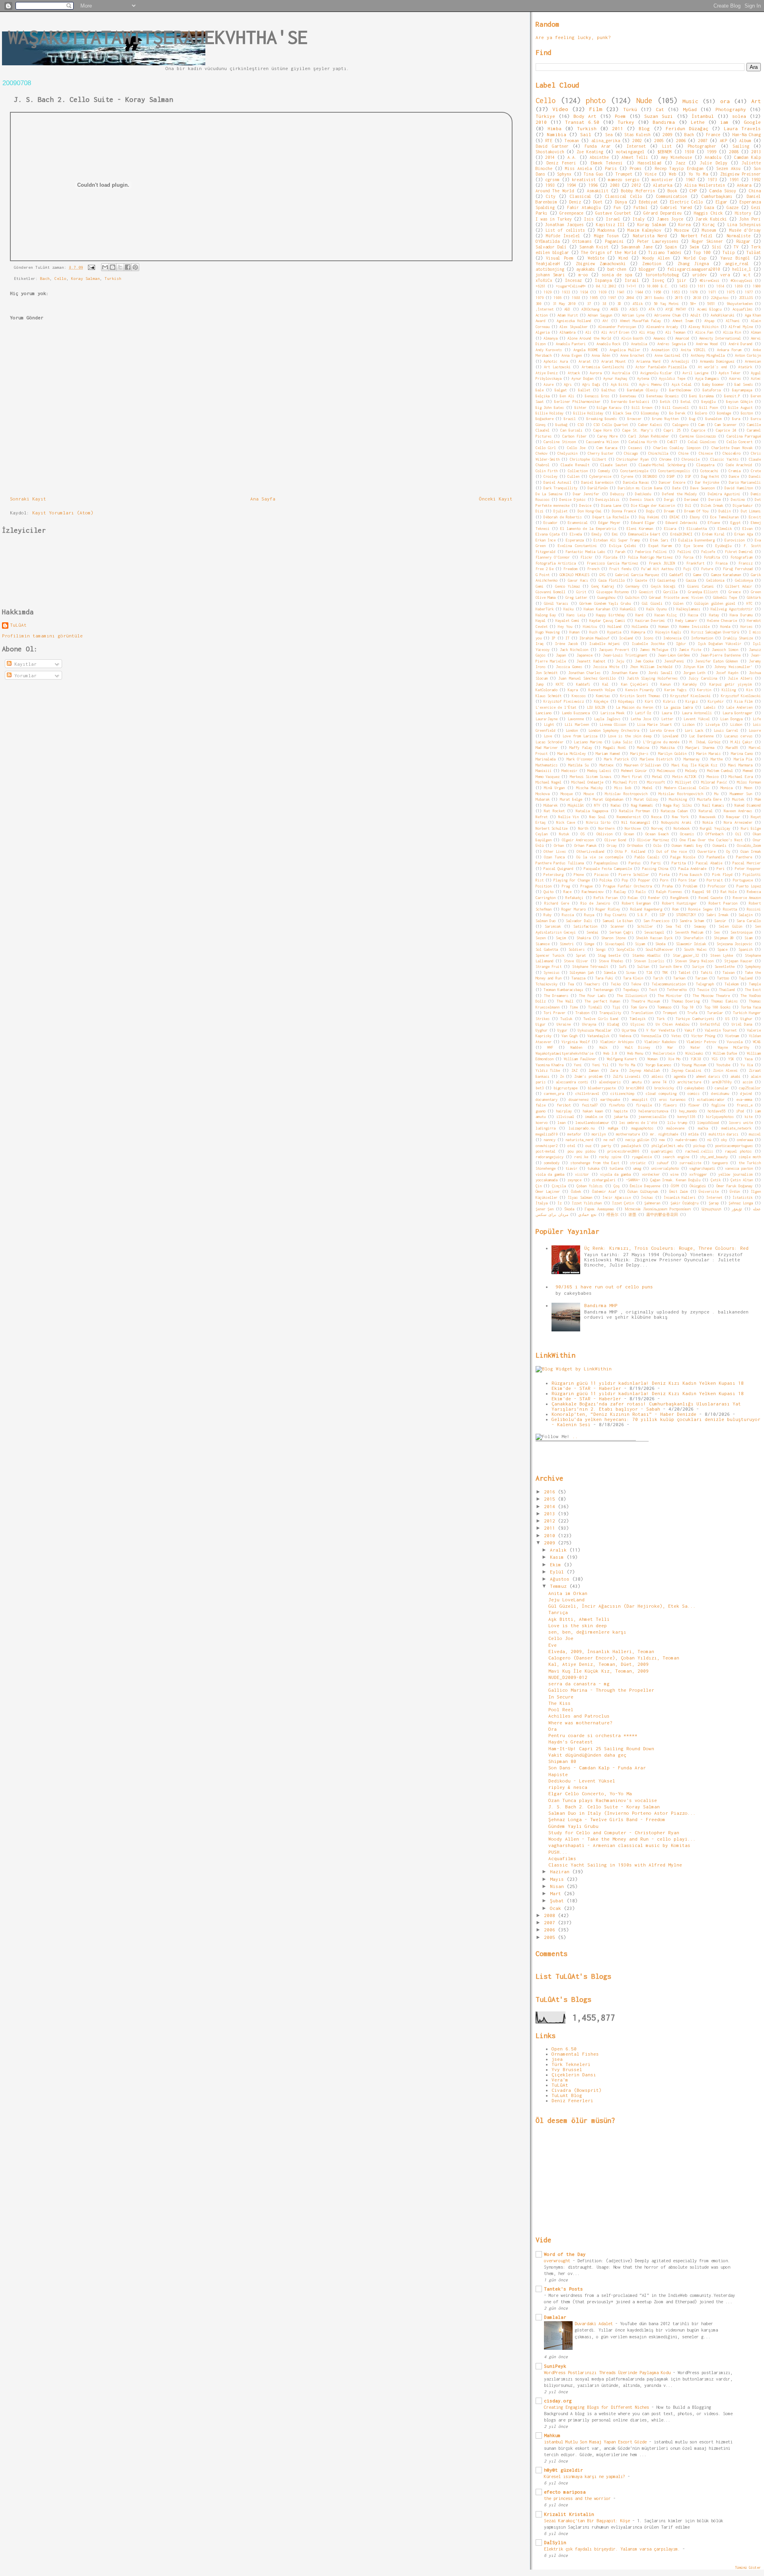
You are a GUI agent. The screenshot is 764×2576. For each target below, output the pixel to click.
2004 (630, 298)
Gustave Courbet (613, 213)
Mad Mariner (547, 748)
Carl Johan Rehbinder (649, 436)
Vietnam (732, 1036)
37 (589, 304)
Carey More (607, 436)
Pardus (635, 863)
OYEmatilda (548, 241)
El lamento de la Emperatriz (588, 529)
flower (694, 1105)
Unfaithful (710, 1024)
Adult (695, 315)
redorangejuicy (550, 1157)
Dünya (621, 202)
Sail (586, 134)
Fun (617, 207)
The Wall (565, 1001)
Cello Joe (576, 448)
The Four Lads (592, 996)
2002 (637, 141)
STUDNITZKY (686, 915)
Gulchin (632, 597)
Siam (748, 938)
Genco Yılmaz (567, 586)
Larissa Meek (613, 713)
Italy (639, 219)
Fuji (687, 569)
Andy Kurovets (549, 350)
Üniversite (709, 1191)
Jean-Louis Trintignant (625, 655)
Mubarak (543, 799)
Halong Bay (546, 615)
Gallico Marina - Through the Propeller (601, 1690)
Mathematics (547, 765)
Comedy (604, 471)
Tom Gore (639, 1007)
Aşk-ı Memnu (650, 384)
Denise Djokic (572, 499)
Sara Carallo (749, 921)
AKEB (614, 309)
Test (653, 990)
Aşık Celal (682, 384)
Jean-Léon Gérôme (674, 655)
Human (574, 632)
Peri (721, 869)
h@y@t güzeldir (563, 2470)
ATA (652, 309)
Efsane (714, 523)
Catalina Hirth (643, 442)
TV (736, 247)
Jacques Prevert (614, 650)
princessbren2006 (623, 1151)
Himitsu (590, 626)
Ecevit (755, 517)
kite (748, 1117)
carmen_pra (554, 1094)
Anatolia (639, 344)
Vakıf (689, 1030)
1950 (657, 292)
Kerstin (704, 690)
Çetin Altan (742, 1180)
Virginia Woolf (575, 1042)
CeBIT (672, 442)
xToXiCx (544, 280)
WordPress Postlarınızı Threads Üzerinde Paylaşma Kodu (608, 2372)
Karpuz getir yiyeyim (731, 684)
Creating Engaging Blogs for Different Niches (598, 2407)
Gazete (641, 580)
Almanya (551, 338)
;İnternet (545, 309)
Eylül (558, 1572)
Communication (672, 196)
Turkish (113, 278)
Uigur (541, 1024)
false (541, 1105)
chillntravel (587, 1094)
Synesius (552, 972)
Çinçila (559, 1186)
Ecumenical (578, 523)
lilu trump (677, 1123)
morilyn (599, 1134)
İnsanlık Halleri (680, 1197)
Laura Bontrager (738, 713)
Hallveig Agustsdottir (732, 609)
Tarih (658, 978)
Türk (661, 1019)
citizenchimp (622, 1094)
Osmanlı (720, 845)
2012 (636, 185)
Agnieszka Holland (574, 321)
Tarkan (679, 978)
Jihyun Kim (693, 667)
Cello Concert (740, 442)
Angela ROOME (586, 350)
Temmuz (560, 1586)
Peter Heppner (748, 869)
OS (583, 834)
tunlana (616, 1168)
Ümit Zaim (678, 1191)
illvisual (565, 1117)
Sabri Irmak (717, 915)
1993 (550, 185)
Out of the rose (671, 851)
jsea (557, 2059)
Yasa (748, 1059)
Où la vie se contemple (600, 857)
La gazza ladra (678, 707)
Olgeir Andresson (578, 840)
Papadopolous (606, 863)
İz (559, 1203)
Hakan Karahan (597, 609)
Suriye (698, 966)
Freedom (570, 569)
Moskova (543, 794)
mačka (703, 1128)
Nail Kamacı (713, 805)
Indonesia (672, 638)
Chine (683, 453)
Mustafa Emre (709, 799)
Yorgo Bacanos (659, 1065)
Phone (579, 875)
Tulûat (754, 252)
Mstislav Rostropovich (626, 794)
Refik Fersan (606, 898)
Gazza (691, 580)
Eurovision (735, 540)
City (551, 196)
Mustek (738, 799)
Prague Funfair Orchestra (628, 886)
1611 (702, 286)
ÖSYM (675, 1186)
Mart (557, 1893)
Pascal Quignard (558, 869)
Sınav (631, 972)
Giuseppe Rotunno (613, 592)
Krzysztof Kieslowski (690, 696)
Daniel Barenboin (597, 482)
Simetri (567, 944)
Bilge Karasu (609, 408)
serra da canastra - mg (579, 1684)
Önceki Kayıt (496, 499)
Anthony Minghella (708, 355)
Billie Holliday (588, 413)
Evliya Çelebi (623, 546)
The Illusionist (632, 996)
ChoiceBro (732, 453)
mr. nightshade (664, 1134)
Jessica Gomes (569, 667)
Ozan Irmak (751, 851)
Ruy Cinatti (616, 915)
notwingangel (630, 152)
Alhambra (567, 332)
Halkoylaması (688, 609)
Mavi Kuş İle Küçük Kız (695, 765)
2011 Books (654, 298)
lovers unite (741, 1123)
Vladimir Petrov (701, 1042)
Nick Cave (565, 822)
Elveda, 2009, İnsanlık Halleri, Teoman (601, 1651)
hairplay (564, 1111)
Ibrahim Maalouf (594, 638)
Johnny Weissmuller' (733, 667)
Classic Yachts (724, 459)
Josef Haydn (727, 673)
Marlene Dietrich (656, 759)
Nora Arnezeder (738, 822)
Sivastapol (615, 944)
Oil (738, 834)
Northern (606, 828)
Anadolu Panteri (571, 344)
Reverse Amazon (747, 898)
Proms (635, 168)
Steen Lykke (722, 955)
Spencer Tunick (550, 955)
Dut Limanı (751, 511)
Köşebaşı (626, 701)
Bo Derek (677, 413)
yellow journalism (735, 1174)
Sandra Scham (692, 921)
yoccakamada (547, 1180)
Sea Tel (673, 926)
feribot (564, 1105)
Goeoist (646, 592)
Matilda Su (578, 765)
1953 (676, 292)
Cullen (573, 476)
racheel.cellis (699, 1151)
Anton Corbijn (748, 355)
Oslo (657, 845)
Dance (734, 476)
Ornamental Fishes (575, 2054)
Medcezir (569, 771)
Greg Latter (576, 597)
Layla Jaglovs (607, 719)
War (670, 1047)
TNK (665, 972)
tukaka (593, 1168)
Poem (620, 116)
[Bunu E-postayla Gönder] (105, 267)
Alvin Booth (632, 338)
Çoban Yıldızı (590, 1186)
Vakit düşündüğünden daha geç (587, 1755)
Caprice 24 (726, 430)
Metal (657, 777)
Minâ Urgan (554, 788)
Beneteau (628, 396)
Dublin (725, 511)
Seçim (561, 938)
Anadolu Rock (609, 344)
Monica (727, 788)
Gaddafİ (676, 575)
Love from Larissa (580, 736)
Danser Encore (672, 482)
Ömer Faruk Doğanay (735, 1186)
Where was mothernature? (580, 1723)
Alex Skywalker (573, 327)
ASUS (633, 309)
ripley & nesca (568, 1787)
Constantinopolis (674, 471)
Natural (706, 811)
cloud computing (661, 1094)
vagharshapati (702, 1168)
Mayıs (558, 1879)
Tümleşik (637, 1019)
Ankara (744, 185)
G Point (543, 575)
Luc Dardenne (701, 736)
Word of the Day (565, 2254)
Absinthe (599, 157)
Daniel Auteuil (557, 482)
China (755, 191)
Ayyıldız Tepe (672, 378)
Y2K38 (696, 1059)
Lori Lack (694, 730)
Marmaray (692, 759)
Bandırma (664, 122)
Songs (601, 949)
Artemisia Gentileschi (603, 367)
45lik (638, 304)
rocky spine (610, 1157)
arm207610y (722, 1082)
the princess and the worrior (579, 2498)
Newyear (733, 817)
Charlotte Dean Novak (732, 448)
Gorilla (670, 592)
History (743, 213)
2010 (541, 122)
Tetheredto (677, 990)
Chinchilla (658, 453)
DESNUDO (650, 476)
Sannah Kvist (594, 247)
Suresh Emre (670, 966)
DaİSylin (555, 2542)
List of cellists (565, 230)
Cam (701, 425)
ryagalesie (642, 1157)
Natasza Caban (674, 811)
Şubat (558, 1901)
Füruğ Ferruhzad (738, 569)
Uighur (746, 1019)
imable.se (594, 1117)
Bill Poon (709, 408)
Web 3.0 (610, 1053)
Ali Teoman (675, 332)
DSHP (671, 476)
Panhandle (716, 857)
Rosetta (730, 909)
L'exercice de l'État (556, 707)
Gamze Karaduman (726, 575)
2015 (678, 298)
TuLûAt (18, 625)
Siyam (640, 944)
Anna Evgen (571, 355)
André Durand (741, 344)
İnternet (714, 1197)
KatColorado (547, 690)
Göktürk (754, 597)
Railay (620, 892)
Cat (660, 109)
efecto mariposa (565, 2492)
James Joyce (670, 219)
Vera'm (560, 2080)
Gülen (678, 603)
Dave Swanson (702, 488)
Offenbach (714, 834)
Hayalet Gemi (567, 621)
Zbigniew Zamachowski (601, 264)
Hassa (693, 615)
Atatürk (745, 367)
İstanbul (703, 116)
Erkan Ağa (744, 534)
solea (739, 116)
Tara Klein (633, 978)
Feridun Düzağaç (687, 128)
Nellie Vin (568, 817)
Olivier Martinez (653, 840)
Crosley (551, 476)
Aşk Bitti (620, 384)
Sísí (717, 247)
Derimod (691, 499)
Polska (606, 880)
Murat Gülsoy (646, 799)
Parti (656, 863)
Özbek (576, 1191)
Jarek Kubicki (711, 219)
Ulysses (638, 1024)
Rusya (589, 915)
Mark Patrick (616, 759)
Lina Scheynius (744, 225)
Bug (692, 419)
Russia (568, 915)
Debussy (617, 494)
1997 (612, 298)
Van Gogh (569, 1036)
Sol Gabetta (547, 949)
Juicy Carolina (703, 678)
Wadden (576, 1047)
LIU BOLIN (596, 707)
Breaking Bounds (602, 419)
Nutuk (564, 834)
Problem (690, 886)
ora (725, 101)
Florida (610, 557)
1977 (749, 292)
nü (709, 1140)
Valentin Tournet (721, 1030)
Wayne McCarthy (734, 1047)
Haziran (561, 1871)
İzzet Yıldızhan (587, 1203)
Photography (731, 109)
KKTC (560, 684)
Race (567, 892)
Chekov (542, 453)
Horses (746, 626)
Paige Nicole (683, 857)
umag (637, 1168)
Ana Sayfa (263, 499)
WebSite (596, 258)
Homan (664, 626)
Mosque (567, 794)
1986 (557, 298)
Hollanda (640, 626)
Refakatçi (574, 898)
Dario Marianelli (745, 482)
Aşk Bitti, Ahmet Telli (579, 1619)
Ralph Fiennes (669, 892)
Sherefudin (693, 938)
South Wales (695, 949)
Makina (643, 748)
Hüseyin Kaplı (668, 632)
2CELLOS (746, 298)
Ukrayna (589, 1024)
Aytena (643, 378)
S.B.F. (643, 915)
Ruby (548, 915)
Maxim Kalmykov (644, 230)
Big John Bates (550, 408)
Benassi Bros (597, 396)
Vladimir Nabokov (660, 1042)
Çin (539, 1186)
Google (752, 122)
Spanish (745, 949)
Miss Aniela (578, 168)
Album (745, 141)
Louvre (755, 730)
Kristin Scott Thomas (640, 696)
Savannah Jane (637, 247)
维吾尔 (612, 1215)
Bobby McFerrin (638, 191)
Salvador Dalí (551, 247)
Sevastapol (654, 932)
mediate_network (736, 1128)
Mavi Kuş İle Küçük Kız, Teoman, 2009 (598, 1671)
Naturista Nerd (650, 236)
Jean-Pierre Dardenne (720, 655)
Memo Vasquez (548, 777)
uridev (700, 275)
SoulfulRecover (659, 949)
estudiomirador (711, 1099)
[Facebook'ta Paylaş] (128, 267)
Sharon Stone (613, 938)
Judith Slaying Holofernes (652, 678)
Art (756, 101)
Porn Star (687, 880)
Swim (694, 247)
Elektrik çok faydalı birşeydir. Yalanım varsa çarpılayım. (613, 2549)
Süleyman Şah (581, 972)
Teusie (703, 990)
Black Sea (622, 413)
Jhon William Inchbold (651, 667)
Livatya (712, 724)
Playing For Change (572, 880)
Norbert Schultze (552, 828)
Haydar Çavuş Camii (607, 621)
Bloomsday (650, 413)
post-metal (546, 1151)
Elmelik (725, 529)
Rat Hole (729, 892)
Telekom (732, 984)
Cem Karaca (607, 448)
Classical (581, 196)
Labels (709, 707)
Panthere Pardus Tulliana (560, 863)
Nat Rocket (554, 811)
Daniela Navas (636, 482)
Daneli (755, 476)
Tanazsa (578, 978)
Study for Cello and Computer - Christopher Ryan (614, 1832)
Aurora (596, 373)
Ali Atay (647, 332)
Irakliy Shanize (738, 638)
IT (567, 638)
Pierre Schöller (634, 875)
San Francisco (657, 921)
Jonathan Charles (584, 673)
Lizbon (736, 724)
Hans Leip (576, 615)
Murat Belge (571, 799)
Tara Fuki (604, 978)
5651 (711, 304)
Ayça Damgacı (707, 378)
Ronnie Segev (700, 909)
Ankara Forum (729, 350)
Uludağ (613, 1024)
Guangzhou (606, 597)
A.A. (572, 157)
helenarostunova (653, 1111)
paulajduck (631, 1146)
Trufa (692, 1013)
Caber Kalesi (650, 425)
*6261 (541, 286)
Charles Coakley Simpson (677, 448)
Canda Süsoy (723, 191)
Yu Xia (747, 1065)
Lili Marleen (577, 724)
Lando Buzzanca (576, 713)
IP (554, 638)
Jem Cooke (644, 661)
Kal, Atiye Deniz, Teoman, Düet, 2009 (598, 1664)
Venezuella (651, 1036)
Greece (735, 592)
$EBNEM (665, 152)
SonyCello (625, 949)
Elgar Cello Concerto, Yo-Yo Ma (590, 1793)
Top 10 (688, 1007)
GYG (602, 575)
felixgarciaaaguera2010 (694, 269)
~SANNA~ (633, 1180)
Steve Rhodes (611, 961)
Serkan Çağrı (621, 932)
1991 (734, 180)
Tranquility (610, 1013)
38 (604, 304)
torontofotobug (662, 275)
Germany (632, 586)
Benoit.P (732, 396)
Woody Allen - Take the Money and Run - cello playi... (622, 1839)
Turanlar (715, 1013)
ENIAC (675, 517)
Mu (716, 794)
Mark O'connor (580, 759)
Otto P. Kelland (630, 851)
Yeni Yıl (600, 1065)
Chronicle (691, 459)
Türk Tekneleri (571, 2064)
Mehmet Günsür (634, 771)
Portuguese (743, 880)
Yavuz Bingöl (735, 258)
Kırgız (692, 701)
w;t (747, 275)
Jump (540, 684)
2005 (659, 141)
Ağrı (568, 384)
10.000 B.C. (658, 286)
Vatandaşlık (598, 1036)
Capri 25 (672, 430)
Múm (758, 799)
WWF (550, 1047)
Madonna (606, 230)
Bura (736, 419)
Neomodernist (629, 817)
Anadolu (713, 157)
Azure (549, 384)
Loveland (670, 736)
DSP (688, 476)
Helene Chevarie (722, 621)
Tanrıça (558, 1612)
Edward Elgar (643, 523)
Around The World (555, 191)
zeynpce (574, 1180)
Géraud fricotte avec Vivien (676, 597)
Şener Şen (545, 1209)
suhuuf (663, 1163)
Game (697, 575)
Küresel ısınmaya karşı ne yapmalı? (586, 2476)
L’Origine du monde (661, 742)
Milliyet (683, 782)
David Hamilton (739, 488)
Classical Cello (624, 196)
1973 (712, 180)
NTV (597, 805)
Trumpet (624, 174)
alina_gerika (606, 141)
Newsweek (707, 817)
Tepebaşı (631, 990)
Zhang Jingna (693, 264)
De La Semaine (549, 494)
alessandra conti (572, 1082)
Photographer (702, 146)
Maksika (668, 748)
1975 (731, 292)
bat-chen (617, 269)
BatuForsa (712, 390)
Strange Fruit (549, 966)
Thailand (727, 990)
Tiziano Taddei (665, 252)
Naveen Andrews (738, 811)
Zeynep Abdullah (644, 1070)
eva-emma (744, 1099)
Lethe (698, 122)
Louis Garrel (726, 730)
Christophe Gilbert (588, 459)
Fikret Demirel (739, 552)
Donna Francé (624, 511)
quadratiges (662, 1151)
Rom (675, 909)
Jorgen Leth (694, 673)
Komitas (603, 696)
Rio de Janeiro (595, 903)
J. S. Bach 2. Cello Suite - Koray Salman (604, 1807)
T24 (649, 972)
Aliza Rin (732, 332)
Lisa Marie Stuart (654, 724)
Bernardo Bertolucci (630, 402)
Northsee (633, 828)
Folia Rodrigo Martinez (650, 557)
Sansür (720, 921)
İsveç (658, 280)
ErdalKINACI (681, 534)
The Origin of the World (609, 252)
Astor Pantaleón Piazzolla (661, 367)
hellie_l (742, 269)
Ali (588, 332)
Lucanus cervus (738, 736)
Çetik (716, 1180)
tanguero (720, 1163)
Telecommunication (669, 984)
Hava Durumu (741, 615)
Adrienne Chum (667, 315)
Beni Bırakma (701, 396)
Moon (748, 788)
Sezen (541, 938)
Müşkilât (576, 805)
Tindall (595, 1007)
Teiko (616, 984)
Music (690, 101)
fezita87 (590, 1105)
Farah (620, 552)
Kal (605, 684)
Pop (625, 880)
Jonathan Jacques (564, 225)
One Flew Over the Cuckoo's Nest (711, 840)
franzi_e (745, 1105)
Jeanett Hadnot (591, 661)
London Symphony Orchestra (614, 730)
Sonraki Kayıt (28, 499)
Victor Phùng (703, 1036)
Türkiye (545, 116)
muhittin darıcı (724, 1134)
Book (672, 191)
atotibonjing (550, 269)
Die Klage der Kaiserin (653, 505)
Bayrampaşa (742, 390)
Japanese (585, 655)
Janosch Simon (725, 650)
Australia (621, 373)
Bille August (740, 408)
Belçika (543, 396)
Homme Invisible (694, 626)
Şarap (714, 1203)
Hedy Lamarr (686, 621)
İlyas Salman (580, 1197)
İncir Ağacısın (617, 1197)
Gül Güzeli (652, 603)
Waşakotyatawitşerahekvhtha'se (564, 1053)
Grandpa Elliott (703, 592)
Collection (578, 471)
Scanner (617, 926)
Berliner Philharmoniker (577, 402)
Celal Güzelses (702, 442)
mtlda (693, 1134)
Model (648, 788)
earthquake (610, 1099)
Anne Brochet (632, 355)
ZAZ (574, 1070)
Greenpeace (571, 213)
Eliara (670, 529)
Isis (589, 219)
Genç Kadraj (603, 586)
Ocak (557, 1908)
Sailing (741, 146)
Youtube (723, 1065)
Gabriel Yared (676, 207)
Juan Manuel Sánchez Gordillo (587, 678)
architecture (689, 1082)
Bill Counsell (676, 408)
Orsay (612, 845)
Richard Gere (557, 903)
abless (657, 1076)
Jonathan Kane (624, 673)
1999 (711, 152)
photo (596, 100)
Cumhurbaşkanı (717, 196)
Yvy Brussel (567, 2069)
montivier (663, 180)
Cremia (735, 471)
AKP (723, 141)
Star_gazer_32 (686, 955)
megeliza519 (547, 1134)
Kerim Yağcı (676, 690)
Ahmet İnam (683, 321)
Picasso (601, 875)
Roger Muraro (573, 909)
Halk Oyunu (656, 609)
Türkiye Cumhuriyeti (695, 1019)
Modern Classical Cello (687, 788)
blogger (647, 269)
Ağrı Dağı (591, 384)
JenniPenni (674, 661)
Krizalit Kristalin (569, 2514)
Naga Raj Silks (677, 805)
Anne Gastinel (668, 355)
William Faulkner (580, 1059)
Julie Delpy (714, 163)
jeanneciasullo (652, 1117)
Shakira (584, 938)
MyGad (690, 109)
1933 (566, 292)
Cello (60, 278)
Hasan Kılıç (666, 615)
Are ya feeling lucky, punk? (573, 37)
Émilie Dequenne (645, 1186)
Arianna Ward (648, 361)
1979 (540, 298)
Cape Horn (602, 430)
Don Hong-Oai (590, 511)
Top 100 (702, 252)
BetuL (686, 402)
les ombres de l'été (638, 1123)
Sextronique (742, 932)
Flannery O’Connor (553, 557)
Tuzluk (566, 1019)
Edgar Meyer (610, 523)
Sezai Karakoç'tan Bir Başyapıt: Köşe (588, 2520)
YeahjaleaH (548, 264)
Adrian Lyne (633, 315)
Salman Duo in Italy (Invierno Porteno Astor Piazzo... (622, 1813)
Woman (652, 1059)
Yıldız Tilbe (548, 1070)
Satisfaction (585, 926)
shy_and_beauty (714, 1157)
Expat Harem (660, 546)
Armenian (753, 361)
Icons (648, 638)
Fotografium (742, 557)
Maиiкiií (544, 771)
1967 (690, 180)
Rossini (754, 909)
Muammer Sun (741, 794)
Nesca (656, 817)
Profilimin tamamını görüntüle (42, 636)
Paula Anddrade (692, 869)
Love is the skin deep (630, 736)
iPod (740, 1111)
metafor (574, 1134)
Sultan (643, 966)
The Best (753, 990)
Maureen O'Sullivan (642, 765)
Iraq (540, 644)
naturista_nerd (579, 1140)
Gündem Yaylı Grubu (573, 1826)
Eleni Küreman (640, 529)
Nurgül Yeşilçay (715, 828)
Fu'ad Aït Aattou (657, 569)
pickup (699, 1146)
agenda (680, 1076)
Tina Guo (593, 174)
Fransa (721, 563)
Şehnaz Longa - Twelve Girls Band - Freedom (607, 1819)
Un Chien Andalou (672, 1024)
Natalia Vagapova (592, 811)
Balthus (609, 390)
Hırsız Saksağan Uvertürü (715, 632)
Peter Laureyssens (658, 241)
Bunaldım (713, 419)
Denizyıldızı (608, 499)
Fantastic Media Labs (585, 552)
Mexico (713, 777)
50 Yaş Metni (666, 304)
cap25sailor (750, 1088)
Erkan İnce (546, 540)
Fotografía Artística (556, 563)
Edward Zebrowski (682, 523)
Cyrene (627, 476)
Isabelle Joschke (648, 644)
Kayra (573, 690)
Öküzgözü (698, 1186)
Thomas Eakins (724, 1001)
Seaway (700, 926)
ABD (567, 309)
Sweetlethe (725, 966)
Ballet (584, 390)
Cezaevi (635, 448)
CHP (693, 191)
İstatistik (743, 1197)
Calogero (680, 425)
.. (575, 1436)
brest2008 (635, 1088)
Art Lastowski (557, 367)
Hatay (714, 615)
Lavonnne (576, 719)
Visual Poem (560, 258)
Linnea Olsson (613, 724)
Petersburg (554, 875)
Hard (639, 615)
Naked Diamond (748, 805)
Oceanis (687, 834)
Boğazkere (545, 419)
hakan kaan (593, 1111)
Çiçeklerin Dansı (574, 2075)
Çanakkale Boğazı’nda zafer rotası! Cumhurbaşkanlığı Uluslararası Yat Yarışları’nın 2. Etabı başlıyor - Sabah (646, 1406)
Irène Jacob (566, 644)
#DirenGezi (709, 280)
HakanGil (628, 609)
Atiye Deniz (547, 373)
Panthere (744, 857)
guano (541, 1111)
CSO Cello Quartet (611, 425)
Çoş (617, 1186)
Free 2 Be (545, 569)
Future (707, 569)
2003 (615, 185)
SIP (662, 915)
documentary (547, 1099)
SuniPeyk (555, 2366)
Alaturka (663, 185)
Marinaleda (546, 759)
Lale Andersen (739, 707)
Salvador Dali (579, 921)
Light (549, 724)
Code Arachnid (739, 465)
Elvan (747, 529)
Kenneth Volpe (602, 690)
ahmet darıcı (708, 1076)
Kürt (649, 701)
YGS (714, 1059)
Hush (593, 632)
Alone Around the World (589, 338)
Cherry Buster (601, 453)
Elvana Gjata (548, 534)
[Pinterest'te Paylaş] (135, 267)
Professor (717, 886)
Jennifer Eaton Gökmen (717, 661)
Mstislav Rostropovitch (681, 794)
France (713, 135)
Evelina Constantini (577, 546)
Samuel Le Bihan (618, 921)
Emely (597, 534)
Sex (717, 932)
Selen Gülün (730, 926)
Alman (756, 332)
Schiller (645, 926)
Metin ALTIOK (684, 777)
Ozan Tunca (554, 857)
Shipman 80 (724, 938)
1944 (639, 292)
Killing (729, 690)
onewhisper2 (547, 1146)
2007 (703, 141)
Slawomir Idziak (691, 944)
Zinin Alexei (725, 1070)
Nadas (616, 805)
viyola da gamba (615, 1174)
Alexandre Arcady (662, 327)
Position (544, 886)
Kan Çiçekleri (635, 684)
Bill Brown (642, 408)
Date (676, 488)
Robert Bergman (636, 903)
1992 (756, 180)
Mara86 (732, 748)
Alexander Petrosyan (617, 327)
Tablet (684, 972)
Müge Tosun (606, 236)
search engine (676, 1157)
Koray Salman (86, 278)
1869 (739, 286)
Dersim (715, 499)
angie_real (737, 264)
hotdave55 (716, 1111)
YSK (731, 1059)
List (667, 146)
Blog (644, 128)
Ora (553, 1729)
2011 (618, 128)
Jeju (620, 661)
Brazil (570, 419)
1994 (571, 185)
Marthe (717, 759)
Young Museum (694, 1065)
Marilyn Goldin (672, 753)
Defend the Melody (679, 494)
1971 (712, 292)
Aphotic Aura (556, 361)
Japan (561, 655)
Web (672, 174)
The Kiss (559, 1703)
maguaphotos (642, 1128)
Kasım (558, 1557)
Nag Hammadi (642, 805)
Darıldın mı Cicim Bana (640, 488)
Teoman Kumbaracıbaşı (563, 990)
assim (747, 1082)
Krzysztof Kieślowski (741, 696)
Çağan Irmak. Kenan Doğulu (675, 1180)
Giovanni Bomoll (551, 592)
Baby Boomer (713, 384)
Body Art (585, 116)
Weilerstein (664, 1053)
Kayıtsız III (611, 225)
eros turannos (672, 1099)
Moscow (682, 230)
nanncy (550, 1140)
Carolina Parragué (744, 436)
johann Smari (550, 275)
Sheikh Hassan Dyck (654, 938)
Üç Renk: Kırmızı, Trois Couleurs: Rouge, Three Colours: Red (666, 1248)
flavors (670, 1105)
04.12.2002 (606, 286)
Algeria (543, 332)
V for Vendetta (660, 1030)
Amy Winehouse (677, 157)
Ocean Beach (657, 834)
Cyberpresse (600, 476)
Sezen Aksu (728, 168)
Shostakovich (550, 152)
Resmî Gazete (711, 898)
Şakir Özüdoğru (684, 1203)
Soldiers (577, 949)
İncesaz (573, 280)
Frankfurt (695, 563)
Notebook (682, 828)
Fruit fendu (620, 569)
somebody (552, 1163)
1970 (694, 292)
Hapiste (558, 1774)
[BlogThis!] (113, 267)
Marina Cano (742, 753)
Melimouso (666, 771)
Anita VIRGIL (693, 350)
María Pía (743, 759)
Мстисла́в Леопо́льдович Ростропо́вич (658, 1209)
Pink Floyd (722, 875)
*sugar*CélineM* (571, 286)
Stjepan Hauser (738, 961)
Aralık (560, 1550)
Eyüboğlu (723, 546)
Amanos (659, 338)
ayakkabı (586, 269)
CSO (581, 425)
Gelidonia (715, 580)
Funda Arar (597, 146)
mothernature (628, 1134)
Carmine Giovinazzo (698, 436)
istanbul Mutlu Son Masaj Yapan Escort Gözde (596, 2442)
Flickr (587, 557)
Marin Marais (708, 753)
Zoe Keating (590, 152)
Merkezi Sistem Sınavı (591, 777)
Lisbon (688, 724)
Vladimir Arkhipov (617, 1042)
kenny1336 (686, 1117)
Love (548, 736)
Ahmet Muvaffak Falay (641, 321)
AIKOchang (590, 309)
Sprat (581, 955)
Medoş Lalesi (599, 771)
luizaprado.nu (582, 1128)
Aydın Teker (730, 373)
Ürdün (735, 1191)
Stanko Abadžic (647, 955)
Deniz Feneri (561, 163)
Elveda (576, 534)
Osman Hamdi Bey (687, 845)
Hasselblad (649, 163)
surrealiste (690, 1163)
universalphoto (665, 1168)
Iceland (626, 638)
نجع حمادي (587, 1215)
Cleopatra (705, 465)
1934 (584, 292)
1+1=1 (631, 286)
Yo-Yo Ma (627, 1065)
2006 (681, 141)
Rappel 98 (701, 892)
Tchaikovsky (547, 984)
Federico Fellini (651, 552)
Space (722, 949)
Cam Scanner (726, 425)
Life (757, 719)
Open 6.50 (564, 2049)
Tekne (636, 984)
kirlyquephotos (720, 1117)
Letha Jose (641, 719)
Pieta (664, 875)
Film (596, 109)
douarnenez (579, 1099)
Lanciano (544, 713)
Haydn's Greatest (571, 1742)
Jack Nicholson (574, 650)
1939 (602, 292)
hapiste (621, 1111)
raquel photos (739, 1151)
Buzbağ (561, 425)
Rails (641, 892)
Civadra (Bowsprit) (577, 2090)
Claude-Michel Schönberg (662, 465)
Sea (609, 135)
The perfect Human (602, 1001)
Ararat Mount (613, 361)
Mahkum (552, 2435)
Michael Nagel (549, 782)
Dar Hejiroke (707, 482)
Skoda (660, 944)
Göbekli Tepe (725, 597)
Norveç (657, 828)
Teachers (592, 984)
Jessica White (606, 667)
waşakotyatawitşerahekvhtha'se (158, 37)
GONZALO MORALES (574, 575)
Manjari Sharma (700, 748)
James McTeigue (654, 650)
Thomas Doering (686, 1001)
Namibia (556, 134)
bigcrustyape (565, 1088)
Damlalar (555, 2317)
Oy (728, 851)
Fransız (745, 563)
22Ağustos (720, 298)
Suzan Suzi (659, 116)
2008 (734, 152)
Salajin (745, 915)
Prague (587, 886)
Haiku (568, 609)
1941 (621, 292)
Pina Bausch (691, 875)
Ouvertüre (707, 851)
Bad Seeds (744, 384)
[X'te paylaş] (120, 267)
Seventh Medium (689, 932)
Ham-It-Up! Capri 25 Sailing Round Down (601, 1748)
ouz (588, 1146)
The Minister (670, 996)
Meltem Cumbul (720, 771)
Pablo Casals (647, 857)
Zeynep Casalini (687, 1070)
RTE (549, 141)
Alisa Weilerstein (705, 185)
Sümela (610, 972)
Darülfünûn (598, 488)
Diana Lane (611, 505)
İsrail (632, 280)
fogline (718, 1105)
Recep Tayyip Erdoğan (679, 168)
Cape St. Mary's (638, 430)
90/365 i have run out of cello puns (604, 1287)
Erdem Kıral (713, 534)
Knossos (579, 696)
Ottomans (582, 241)
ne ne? (609, 1140)
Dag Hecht (710, 476)
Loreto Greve (662, 730)
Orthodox (635, 845)
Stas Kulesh (637, 135)
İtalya (542, 1203)
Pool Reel (561, 1709)
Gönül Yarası (556, 603)
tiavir (571, 1168)
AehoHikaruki (723, 315)
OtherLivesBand (591, 851)
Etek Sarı (659, 540)
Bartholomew (680, 390)
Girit (581, 592)
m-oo (583, 275)
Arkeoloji (680, 361)
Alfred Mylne (741, 327)
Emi (615, 534)
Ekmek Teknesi (607, 163)
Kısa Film (744, 701)
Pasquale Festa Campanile (608, 869)
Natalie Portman (634, 811)
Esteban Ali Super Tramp (617, 540)
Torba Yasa (751, 1007)
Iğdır (681, 644)
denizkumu (720, 1094)
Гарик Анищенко (599, 1209)
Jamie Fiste (690, 650)
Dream (669, 511)
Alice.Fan (704, 332)
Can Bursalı (571, 430)
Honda (725, 626)
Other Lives (555, 851)
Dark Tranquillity (560, 488)
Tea (571, 984)
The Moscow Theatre (711, 996)
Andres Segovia (671, 344)
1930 (689, 152)
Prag (566, 886)
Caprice (698, 430)
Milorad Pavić (714, 782)
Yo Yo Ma (698, 174)
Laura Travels (742, 128)
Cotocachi (709, 471)
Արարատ (711, 1209)
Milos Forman (749, 782)
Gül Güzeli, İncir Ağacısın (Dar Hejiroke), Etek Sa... (622, 1606)
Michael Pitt (625, 782)
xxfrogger (698, 1174)
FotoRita (712, 557)
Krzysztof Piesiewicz (564, 701)
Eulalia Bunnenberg (696, 540)
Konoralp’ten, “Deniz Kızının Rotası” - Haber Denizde (624, 1414)
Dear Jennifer (586, 494)
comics (694, 1094)
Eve (553, 1645)
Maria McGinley (571, 753)
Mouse (589, 794)
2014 (550, 157)
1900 (757, 286)
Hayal (541, 621)
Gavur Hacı (578, 580)
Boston (747, 413)
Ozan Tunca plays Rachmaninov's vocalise (603, 1800)
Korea (684, 225)
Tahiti (707, 972)
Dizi (540, 511)
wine (674, 1174)
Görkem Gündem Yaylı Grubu (605, 603)
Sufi (623, 966)
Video (560, 109)
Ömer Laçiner (548, 1191)
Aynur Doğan (582, 378)
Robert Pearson (723, 903)
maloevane (675, 1128)
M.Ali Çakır (742, 742)
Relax (633, 898)
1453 (683, 286)
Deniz (575, 202)
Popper (644, 880)
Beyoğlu (708, 402)
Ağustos (561, 1579)
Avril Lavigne (695, 373)
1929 (548, 292)
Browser (634, 419)
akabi (736, 1076)
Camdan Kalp (747, 157)
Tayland (746, 978)
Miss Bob (623, 788)
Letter (667, 719)
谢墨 (632, 1215)
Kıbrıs (669, 701)
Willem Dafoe (725, 1053)
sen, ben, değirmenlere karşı (587, 1632)
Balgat (561, 390)
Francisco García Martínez (612, 563)
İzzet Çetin (623, 1203)
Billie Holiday (550, 413)
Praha (668, 886)
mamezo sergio (624, 180)
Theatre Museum (645, 1001)
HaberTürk (545, 609)
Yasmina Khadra (550, 1065)
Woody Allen (656, 258)
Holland (615, 626)
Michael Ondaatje (587, 782)
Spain (671, 247)
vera (725, 275)
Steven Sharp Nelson (694, 961)
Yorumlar (24, 675)
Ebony (695, 517)
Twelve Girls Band (601, 1019)
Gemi (540, 586)
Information (702, 638)
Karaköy (690, 684)
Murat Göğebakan (608, 799)
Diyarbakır (743, 505)
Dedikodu (643, 494)
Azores (735, 378)
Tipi (616, 1007)
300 (539, 304)
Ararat (585, 361)
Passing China (655, 869)
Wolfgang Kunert (622, 1059)
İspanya (603, 280)
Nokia (708, 822)
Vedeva (625, 1036)
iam (724, 122)
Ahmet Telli (635, 157)
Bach (45, 278)
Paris (611, 168)
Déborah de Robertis (563, 517)
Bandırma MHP (601, 1305)
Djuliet (560, 511)
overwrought (558, 2260)
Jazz (680, 163)
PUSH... (558, 1852)
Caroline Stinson (560, 442)
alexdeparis (610, 1082)
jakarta (621, 1117)
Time (574, 1007)
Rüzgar (743, 241)
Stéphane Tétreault (590, 966)
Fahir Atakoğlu (584, 207)
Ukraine (564, 1024)
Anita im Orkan (568, 1593)
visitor (582, 1174)
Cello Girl (546, 448)
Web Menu (635, 1053)
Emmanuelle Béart (644, 534)
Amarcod (682, 338)
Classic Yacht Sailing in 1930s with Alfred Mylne (615, 1865)
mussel (755, 1134)
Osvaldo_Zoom (749, 845)
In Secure (561, 1697)
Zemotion (652, 264)
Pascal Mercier (747, 863)
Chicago (631, 453)
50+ (693, 304)
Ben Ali (567, 396)
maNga (613, 1128)
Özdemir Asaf (604, 1191)
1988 (576, 298)
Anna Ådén (601, 355)
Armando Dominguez (717, 361)
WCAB (757, 1042)
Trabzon (582, 1013)
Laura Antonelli (697, 713)
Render (654, 898)
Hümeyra (638, 632)
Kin (749, 690)
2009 (667, 135)
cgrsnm (552, 180)
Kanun (666, 684)
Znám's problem (588, 1076)
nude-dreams (686, 1140)
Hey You (565, 626)
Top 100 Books (717, 1007)
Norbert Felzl (697, 236)
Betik (665, 402)
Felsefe (708, 552)
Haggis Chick (708, 213)
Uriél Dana (742, 1024)
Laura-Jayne (547, 719)
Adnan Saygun (600, 315)
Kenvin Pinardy (640, 690)
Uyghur (542, 1030)
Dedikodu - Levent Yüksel (582, 1781)
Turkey (626, 122)
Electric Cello (686, 202)
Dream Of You (697, 511)
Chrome (665, 459)
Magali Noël (615, 748)
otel (571, 1146)
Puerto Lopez (749, 886)
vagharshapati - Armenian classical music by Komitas (619, 1845)
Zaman (593, 1070)
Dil (688, 505)
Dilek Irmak (712, 505)
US (727, 1019)
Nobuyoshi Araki (676, 822)
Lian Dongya (731, 719)
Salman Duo (546, 921)
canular (722, 1088)
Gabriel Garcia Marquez (637, 575)
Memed (748, 771)
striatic (638, 1163)
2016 (551, 1492)
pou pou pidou (581, 1151)
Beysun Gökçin (739, 402)
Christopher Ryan (632, 459)
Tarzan (701, 978)
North (583, 828)
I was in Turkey (554, 219)
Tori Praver (554, 1013)
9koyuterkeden (740, 304)
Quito (549, 892)
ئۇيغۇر (737, 1209)
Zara (614, 1070)
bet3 (540, 1088)
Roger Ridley (608, 909)
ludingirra (546, 1128)
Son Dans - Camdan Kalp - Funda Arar (597, 1768)
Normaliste (739, 236)
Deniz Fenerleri (572, 2100)
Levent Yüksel (697, 719)
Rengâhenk (679, 898)
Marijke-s (639, 753)
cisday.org (558, 2401)
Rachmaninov (593, 892)
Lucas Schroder (550, 742)
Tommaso (664, 1007)
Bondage (724, 413)
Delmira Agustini (724, 494)
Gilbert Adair (739, 586)
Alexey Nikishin (703, 327)
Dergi (669, 499)
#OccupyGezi (742, 280)
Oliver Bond (616, 840)
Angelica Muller (625, 350)
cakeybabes (694, 1088)
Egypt (736, 523)
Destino (738, 499)
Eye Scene (694, 546)
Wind (623, 258)
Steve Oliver (576, 961)
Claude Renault (575, 465)
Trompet (670, 1013)
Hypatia (614, 632)
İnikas (647, 1197)
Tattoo (723, 978)
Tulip (729, 252)
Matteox (607, 765)
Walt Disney (637, 1047)
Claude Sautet (614, 465)
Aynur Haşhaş (615, 378)
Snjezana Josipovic (735, 944)
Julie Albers (740, 678)
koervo (542, 1123)
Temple (755, 984)
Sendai (592, 932)
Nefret (542, 817)
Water (695, 1047)
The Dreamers (556, 996)
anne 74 (659, 1082)
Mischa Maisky (590, 788)
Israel (613, 219)
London (572, 730)
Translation (642, 1013)
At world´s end (712, 367)
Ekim (557, 1565)
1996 (593, 185)
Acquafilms (743, 309)
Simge (589, 944)
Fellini (684, 552)
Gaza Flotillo (612, 580)
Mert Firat (632, 777)
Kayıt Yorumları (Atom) (63, 513)
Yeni (578, 1065)
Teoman (572, 141)
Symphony (753, 966)
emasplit (639, 1099)
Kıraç (709, 225)
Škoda (569, 1209)
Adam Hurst (567, 315)
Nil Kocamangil (636, 822)
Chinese (706, 453)
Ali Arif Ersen (615, 332)
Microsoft (656, 782)
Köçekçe (601, 701)
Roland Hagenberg (646, 909)
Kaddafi (583, 684)
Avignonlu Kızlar (656, 373)
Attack (574, 373)
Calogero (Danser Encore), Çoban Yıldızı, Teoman (614, 1658)
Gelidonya (744, 580)
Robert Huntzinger (679, 903)
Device (585, 505)
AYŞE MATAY (675, 309)
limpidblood (708, 1123)
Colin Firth (547, 471)
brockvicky (664, 1088)
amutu (636, 1082)
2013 (756, 152)
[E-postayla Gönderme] (92, 267)
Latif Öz (643, 713)
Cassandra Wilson (602, 442)
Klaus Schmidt (549, 696)
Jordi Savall (660, 673)
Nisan (558, 1886)
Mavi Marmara (740, 765)
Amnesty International (720, 338)
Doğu (650, 511)
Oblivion (604, 834)
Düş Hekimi (649, 517)
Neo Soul (597, 817)
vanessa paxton (739, 1168)
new (662, 1140)
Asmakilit (598, 191)
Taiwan (729, 972)
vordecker (651, 1174)
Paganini (614, 241)
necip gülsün (637, 1140)
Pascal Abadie (709, 863)
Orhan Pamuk (585, 845)
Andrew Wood (707, 344)
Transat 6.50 (582, 122)
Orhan (559, 845)
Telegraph (705, 984)
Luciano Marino (588, 742)
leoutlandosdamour (592, 1123)
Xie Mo (674, 1059)
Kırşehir (716, 701)
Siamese (543, 944)
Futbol (641, 207)
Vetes (676, 1036)
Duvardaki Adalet (595, 2323)
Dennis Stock (642, 499)
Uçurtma (629, 1030)
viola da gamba (550, 1174)
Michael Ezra (741, 777)
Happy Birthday (610, 615)
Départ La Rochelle (611, 517)
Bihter (581, 408)
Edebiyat (648, 202)
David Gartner (552, 146)
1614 (720, 286)
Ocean (629, 834)
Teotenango (603, 990)
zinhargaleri (604, 1180)
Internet (636, 146)
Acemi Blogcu (709, 309)
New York (680, 817)
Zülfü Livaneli (627, 1076)
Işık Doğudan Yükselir (720, 644)
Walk (603, 1047)
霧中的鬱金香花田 (662, 1215)
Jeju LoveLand (566, 1600)
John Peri (750, 219)
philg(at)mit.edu (667, 1146)
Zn (562, 1076)
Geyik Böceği (663, 586)
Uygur (562, 1030)
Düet (598, 202)
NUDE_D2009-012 (568, 1677)
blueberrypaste (602, 1088)
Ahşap (709, 321)
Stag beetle (609, 955)
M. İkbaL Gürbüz (705, 742)
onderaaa (745, 1140)
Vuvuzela (735, 1042)
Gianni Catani (701, 586)
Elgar (721, 202)
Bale (540, 390)
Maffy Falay (581, 748)
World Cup (695, 258)
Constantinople (634, 471)
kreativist (584, 180)
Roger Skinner (707, 241)
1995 (594, 298)
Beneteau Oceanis (663, 396)
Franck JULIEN (662, 563)
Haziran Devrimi (650, 621)
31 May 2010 (564, 304)
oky (724, 1140)
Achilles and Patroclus (579, 1716)
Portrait (715, 880)
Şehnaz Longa (741, 1203)
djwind (746, 1094)
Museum (709, 230)
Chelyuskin (567, 453)
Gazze (733, 207)
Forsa (688, 557)
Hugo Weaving (548, 632)
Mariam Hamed (608, 753)
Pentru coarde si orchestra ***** (593, 1735)
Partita (679, 863)
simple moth (750, 1157)
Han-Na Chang (746, 135)
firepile (644, 1105)
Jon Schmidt (547, 673)
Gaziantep (666, 580)
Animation (660, 350)
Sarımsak (553, 926)
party (606, 1146)
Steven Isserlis (649, 961)
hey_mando (688, 1111)
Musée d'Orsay (745, 230)
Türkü (630, 109)
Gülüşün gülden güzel (715, 603)
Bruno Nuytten (665, 419)
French (593, 569)
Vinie (651, 174)
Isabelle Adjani (605, 644)
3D (619, 304)
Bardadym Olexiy (642, 390)
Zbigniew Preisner (741, 174)
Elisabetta (697, 529)
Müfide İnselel (563, 236)
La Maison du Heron (634, 707)
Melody (691, 771)
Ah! (605, 321)
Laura (667, 713)
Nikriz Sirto (598, 822)
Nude (644, 100)
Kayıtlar (24, 664)
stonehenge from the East (595, 1163)
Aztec (756, 378)
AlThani (733, 321)
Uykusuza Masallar (595, 1030)
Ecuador (551, 523)
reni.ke (581, 1157)
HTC (749, 603)
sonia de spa (617, 275)
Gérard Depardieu (663, 213)
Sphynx (564, 174)
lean (561, 1123)
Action (542, 315)
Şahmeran (652, 1203)
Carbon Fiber (574, 436)
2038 (697, 298)
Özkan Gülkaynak (643, 1191)
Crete (756, 471)
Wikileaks (694, 1053)
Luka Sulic (623, 742)
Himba (554, 128)
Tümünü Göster (748, 2568)
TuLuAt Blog (567, 2095)
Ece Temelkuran (724, 517)
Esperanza (575, 540)
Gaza (709, 207)
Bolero (701, 413)
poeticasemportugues (734, 1146)
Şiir (682, 280)
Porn (664, 880)
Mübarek (551, 805)
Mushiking (678, 799)
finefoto (617, 1105)
